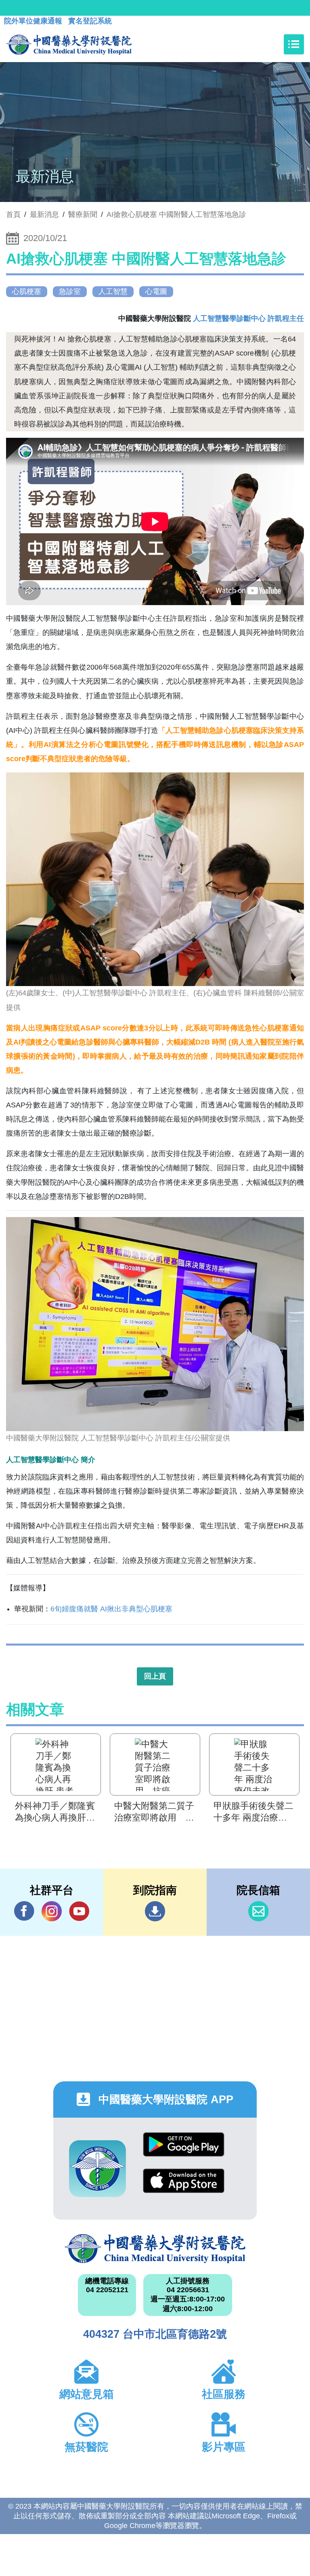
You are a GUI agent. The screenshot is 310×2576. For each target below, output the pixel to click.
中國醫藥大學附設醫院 (155, 2249)
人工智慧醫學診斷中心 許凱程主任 (248, 318)
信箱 (258, 1911)
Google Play (184, 2150)
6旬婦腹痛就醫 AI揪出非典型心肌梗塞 (111, 1609)
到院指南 (155, 1911)
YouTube (79, 1911)
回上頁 (155, 1676)
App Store (184, 2187)
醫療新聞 (83, 214)
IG (52, 1911)
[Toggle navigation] (294, 44)
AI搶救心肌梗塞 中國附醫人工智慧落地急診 (176, 214)
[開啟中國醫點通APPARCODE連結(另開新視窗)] (97, 2169)
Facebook (24, 1911)
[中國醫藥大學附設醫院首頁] (69, 44)
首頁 (13, 214)
